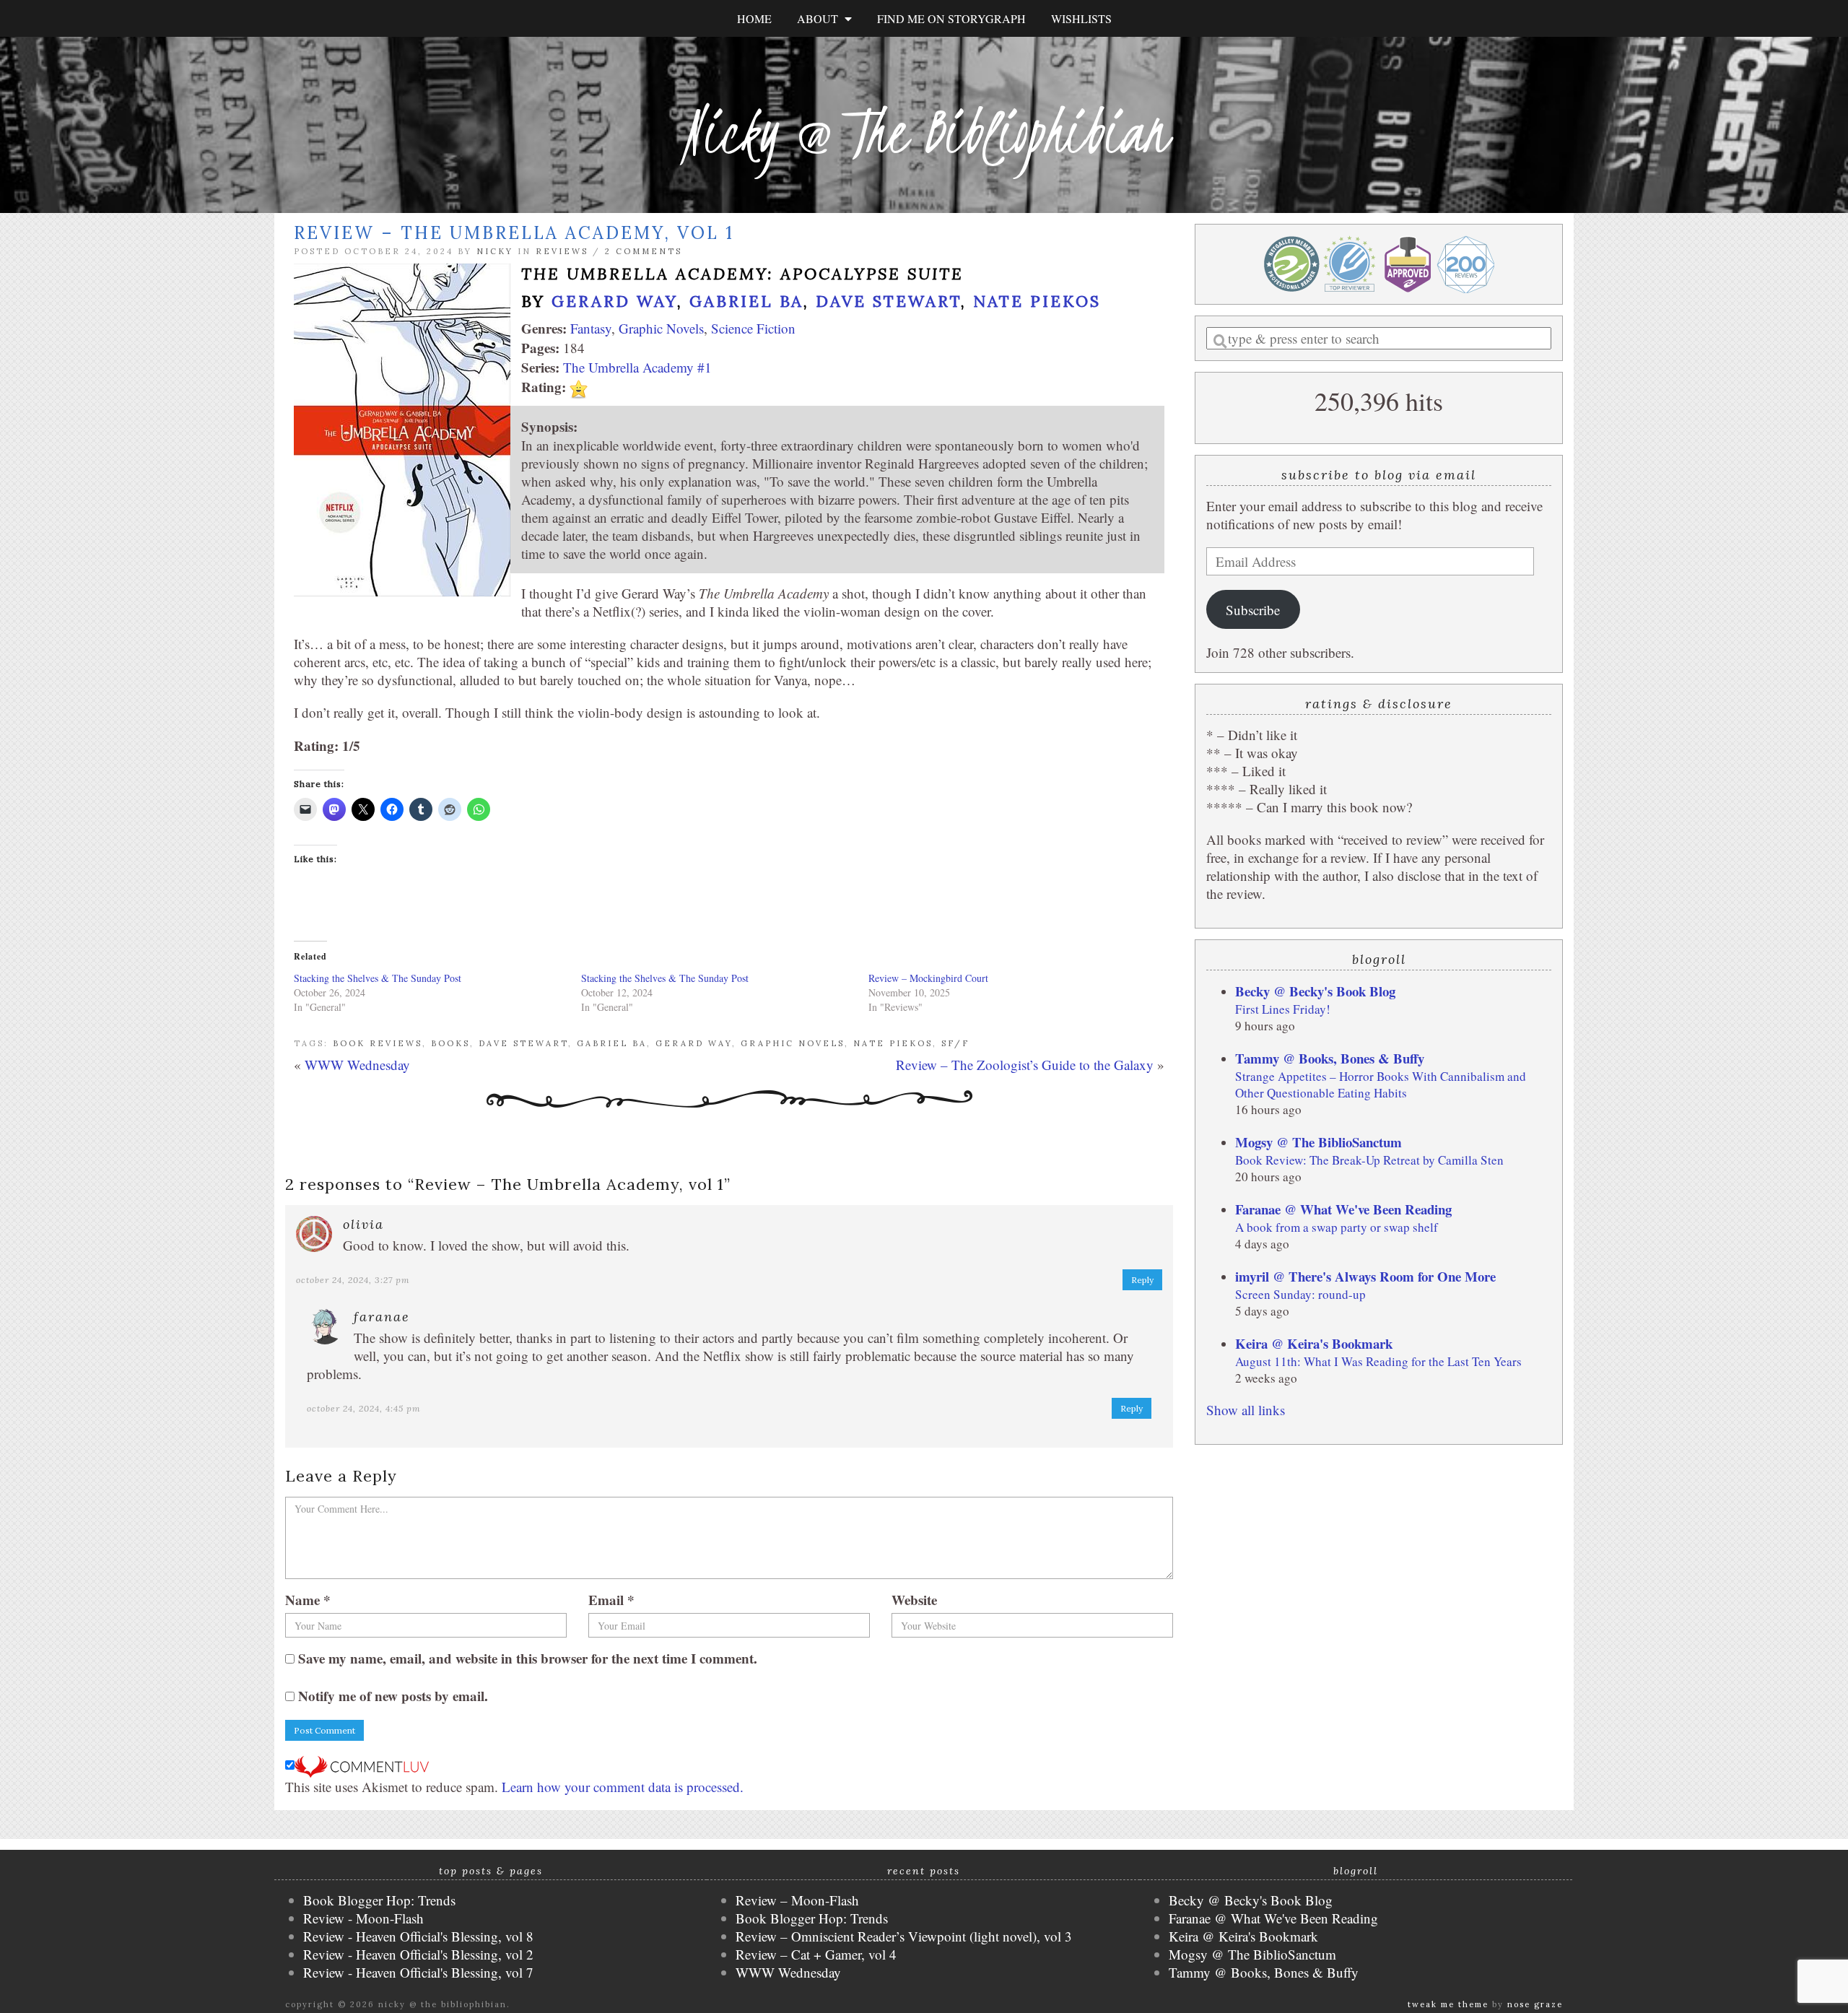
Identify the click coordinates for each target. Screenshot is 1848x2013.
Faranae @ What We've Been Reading (1343, 1209)
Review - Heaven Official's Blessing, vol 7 (418, 1972)
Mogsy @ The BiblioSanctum (1319, 1142)
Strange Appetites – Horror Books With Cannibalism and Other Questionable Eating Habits (1381, 1084)
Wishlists (1081, 18)
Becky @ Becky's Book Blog (1315, 991)
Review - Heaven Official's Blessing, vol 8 (418, 1936)
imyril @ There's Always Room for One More (1365, 1276)
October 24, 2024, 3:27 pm (353, 1280)
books (450, 1043)
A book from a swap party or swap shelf (1337, 1227)
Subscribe (1253, 610)
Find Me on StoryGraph (951, 18)
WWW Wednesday (357, 1065)
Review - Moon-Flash (363, 1918)
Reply (1142, 1280)
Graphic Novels (661, 328)
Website (914, 1600)
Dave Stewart (888, 301)
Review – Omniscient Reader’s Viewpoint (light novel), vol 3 (904, 1936)
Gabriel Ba (746, 301)
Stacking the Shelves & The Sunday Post (378, 978)
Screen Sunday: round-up (1300, 1294)
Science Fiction (753, 328)
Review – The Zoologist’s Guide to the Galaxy (1025, 1065)
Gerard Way (614, 301)
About (821, 18)
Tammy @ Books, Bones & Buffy (1330, 1058)
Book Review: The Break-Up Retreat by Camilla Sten (1369, 1160)
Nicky (495, 251)
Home (754, 18)
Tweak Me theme (1448, 2004)
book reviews (378, 1043)
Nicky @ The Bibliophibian (924, 132)
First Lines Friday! (1283, 1009)
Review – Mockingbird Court (928, 978)
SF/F (955, 1043)
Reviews (562, 251)
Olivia (363, 1224)
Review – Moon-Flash (797, 1900)
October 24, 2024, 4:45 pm (364, 1408)
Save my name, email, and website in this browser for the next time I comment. (528, 1658)
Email (611, 1600)
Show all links (1246, 1410)
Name (308, 1600)
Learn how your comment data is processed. (623, 1787)
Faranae (382, 1317)
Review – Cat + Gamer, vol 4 (816, 1954)
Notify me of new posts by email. (393, 1696)
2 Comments (644, 251)
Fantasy (591, 328)
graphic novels (793, 1043)
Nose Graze (1535, 2004)
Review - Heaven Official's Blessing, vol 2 (418, 1954)
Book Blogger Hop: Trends (379, 1900)
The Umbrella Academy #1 (637, 367)
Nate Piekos (1037, 301)
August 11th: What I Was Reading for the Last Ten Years (1378, 1361)
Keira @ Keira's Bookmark (1314, 1343)
